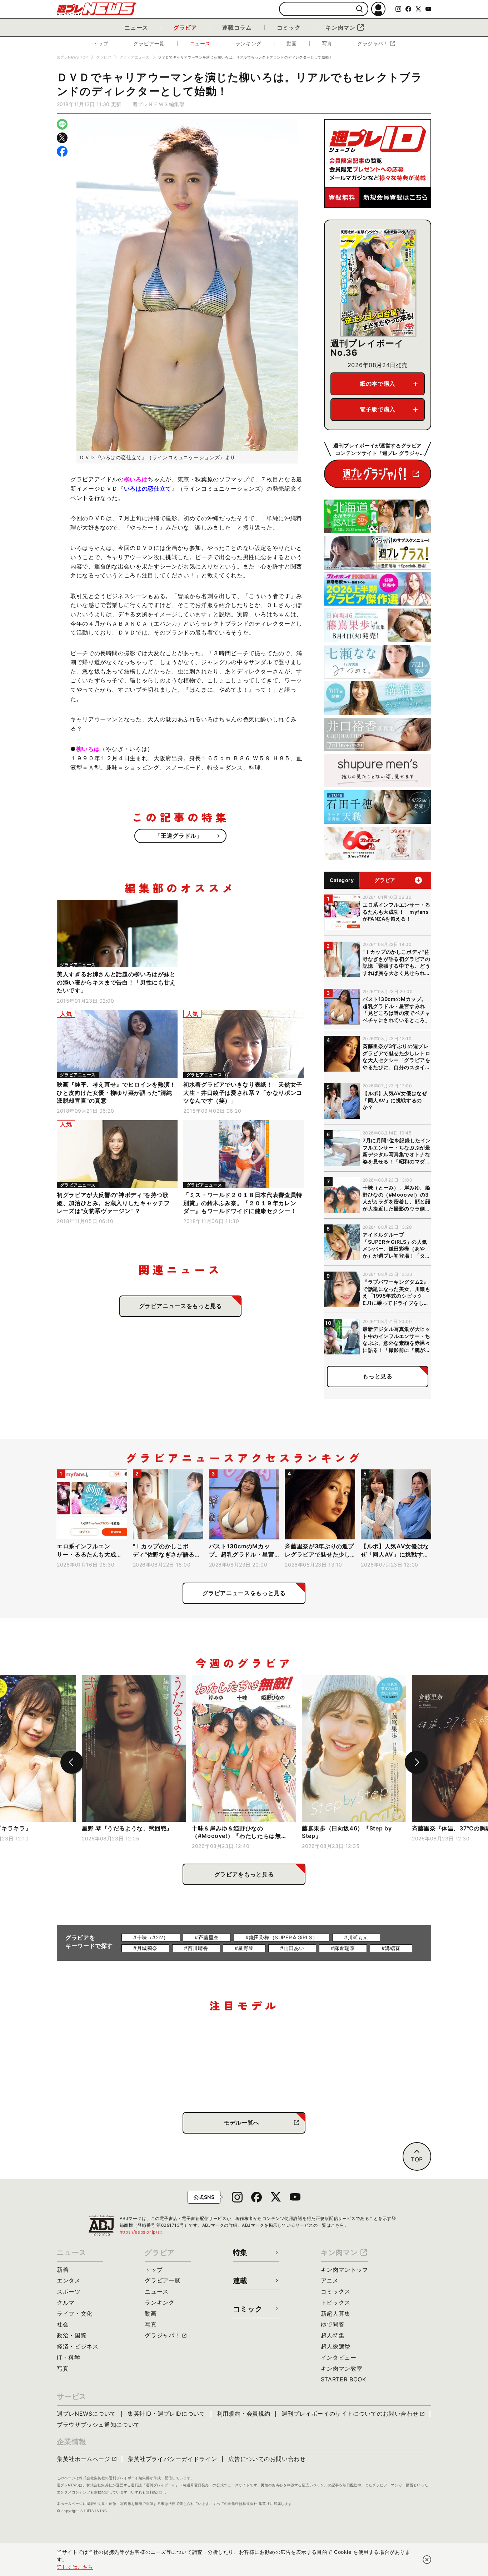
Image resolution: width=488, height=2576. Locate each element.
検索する (360, 9)
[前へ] (72, 1762)
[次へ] (416, 1762)
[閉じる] (427, 2560)
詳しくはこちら (75, 2567)
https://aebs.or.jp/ (141, 2232)
